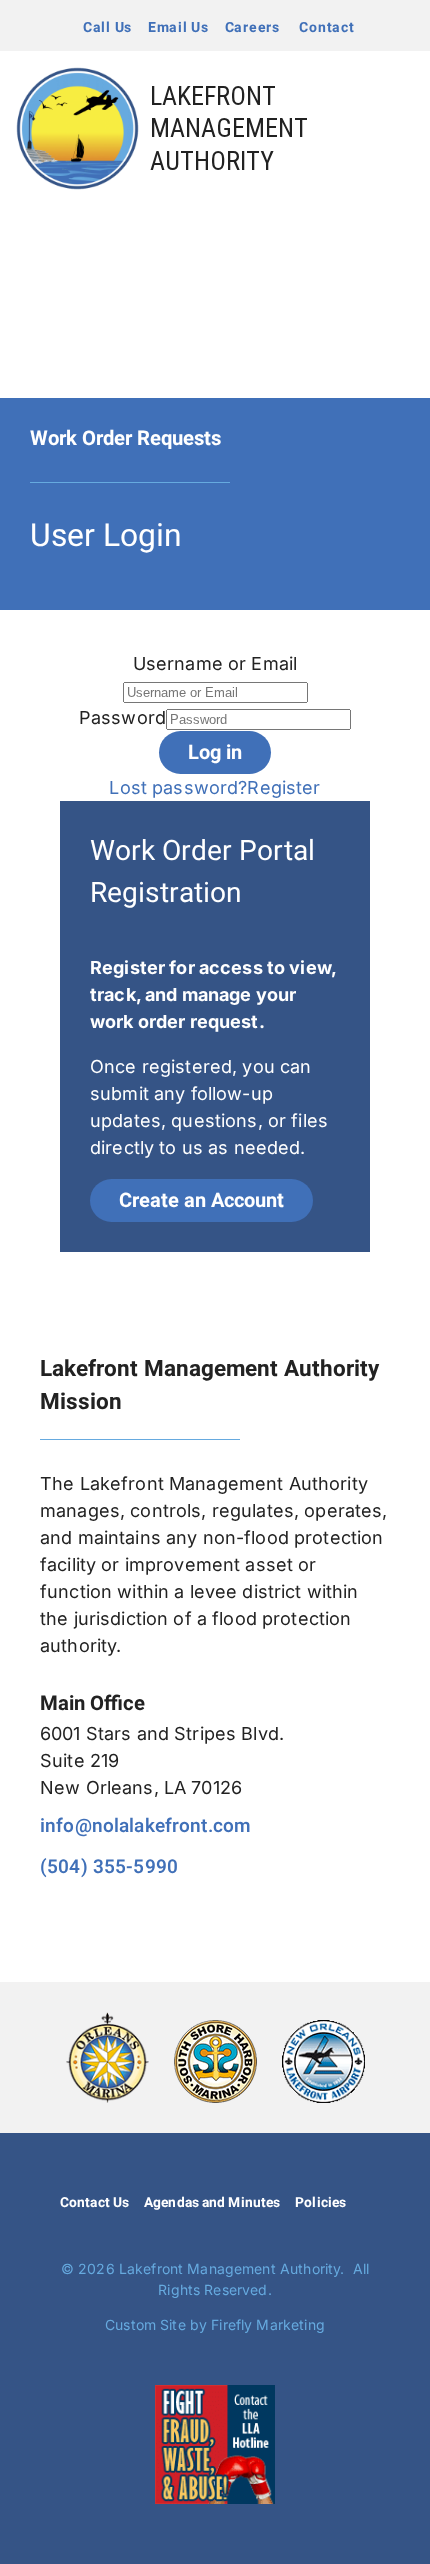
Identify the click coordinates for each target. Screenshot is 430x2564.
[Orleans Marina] (107, 2020)
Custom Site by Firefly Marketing (215, 2324)
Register (283, 787)
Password (122, 717)
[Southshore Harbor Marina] (215, 2028)
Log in (215, 752)
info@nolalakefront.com (145, 1826)
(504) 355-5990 (109, 1867)
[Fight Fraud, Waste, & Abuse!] (215, 2393)
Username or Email (215, 663)
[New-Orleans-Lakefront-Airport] (323, 2028)
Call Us (107, 27)
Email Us (178, 27)
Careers (252, 27)
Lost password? (178, 787)
